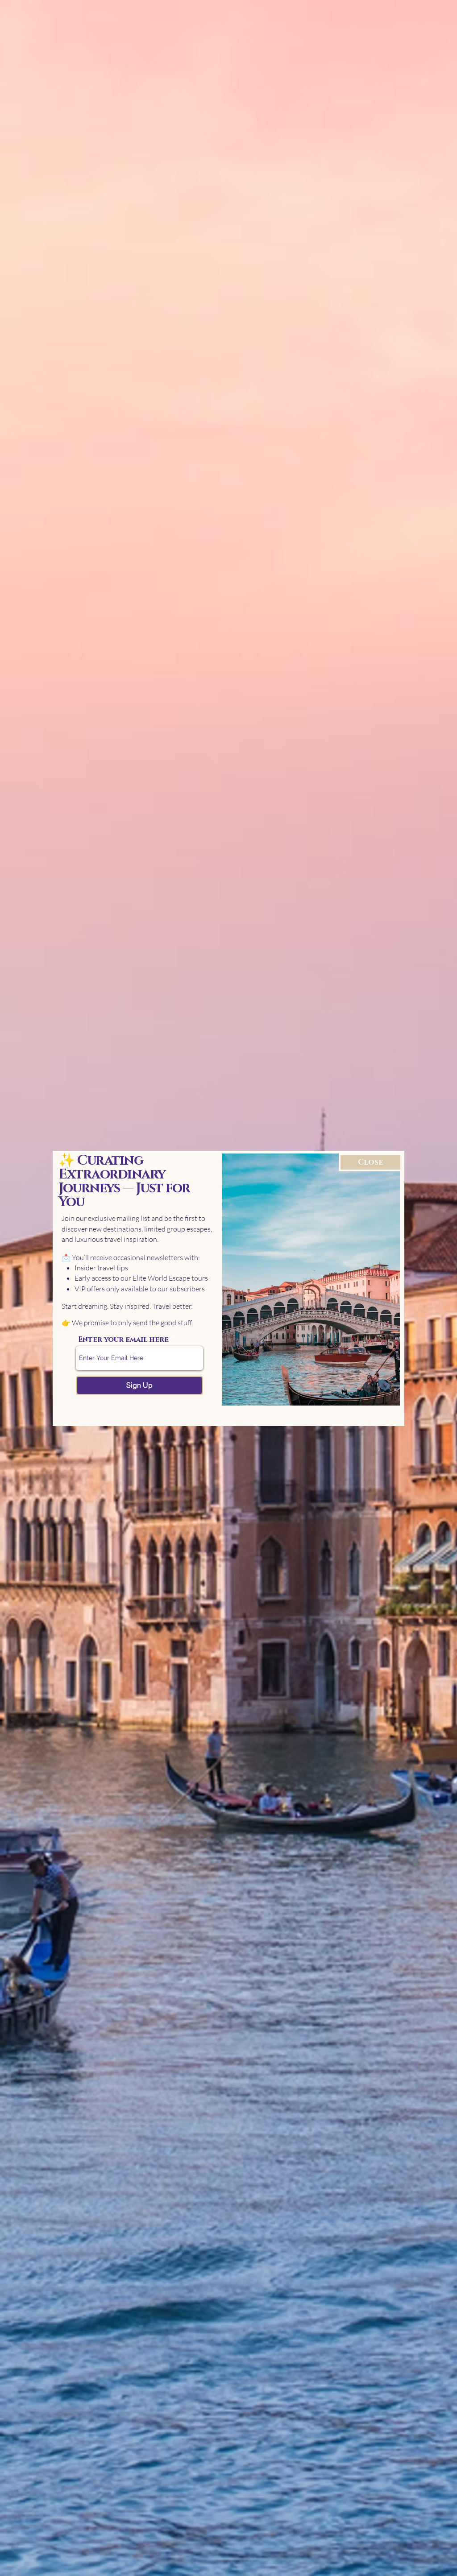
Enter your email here (123, 1340)
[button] (370, 1162)
